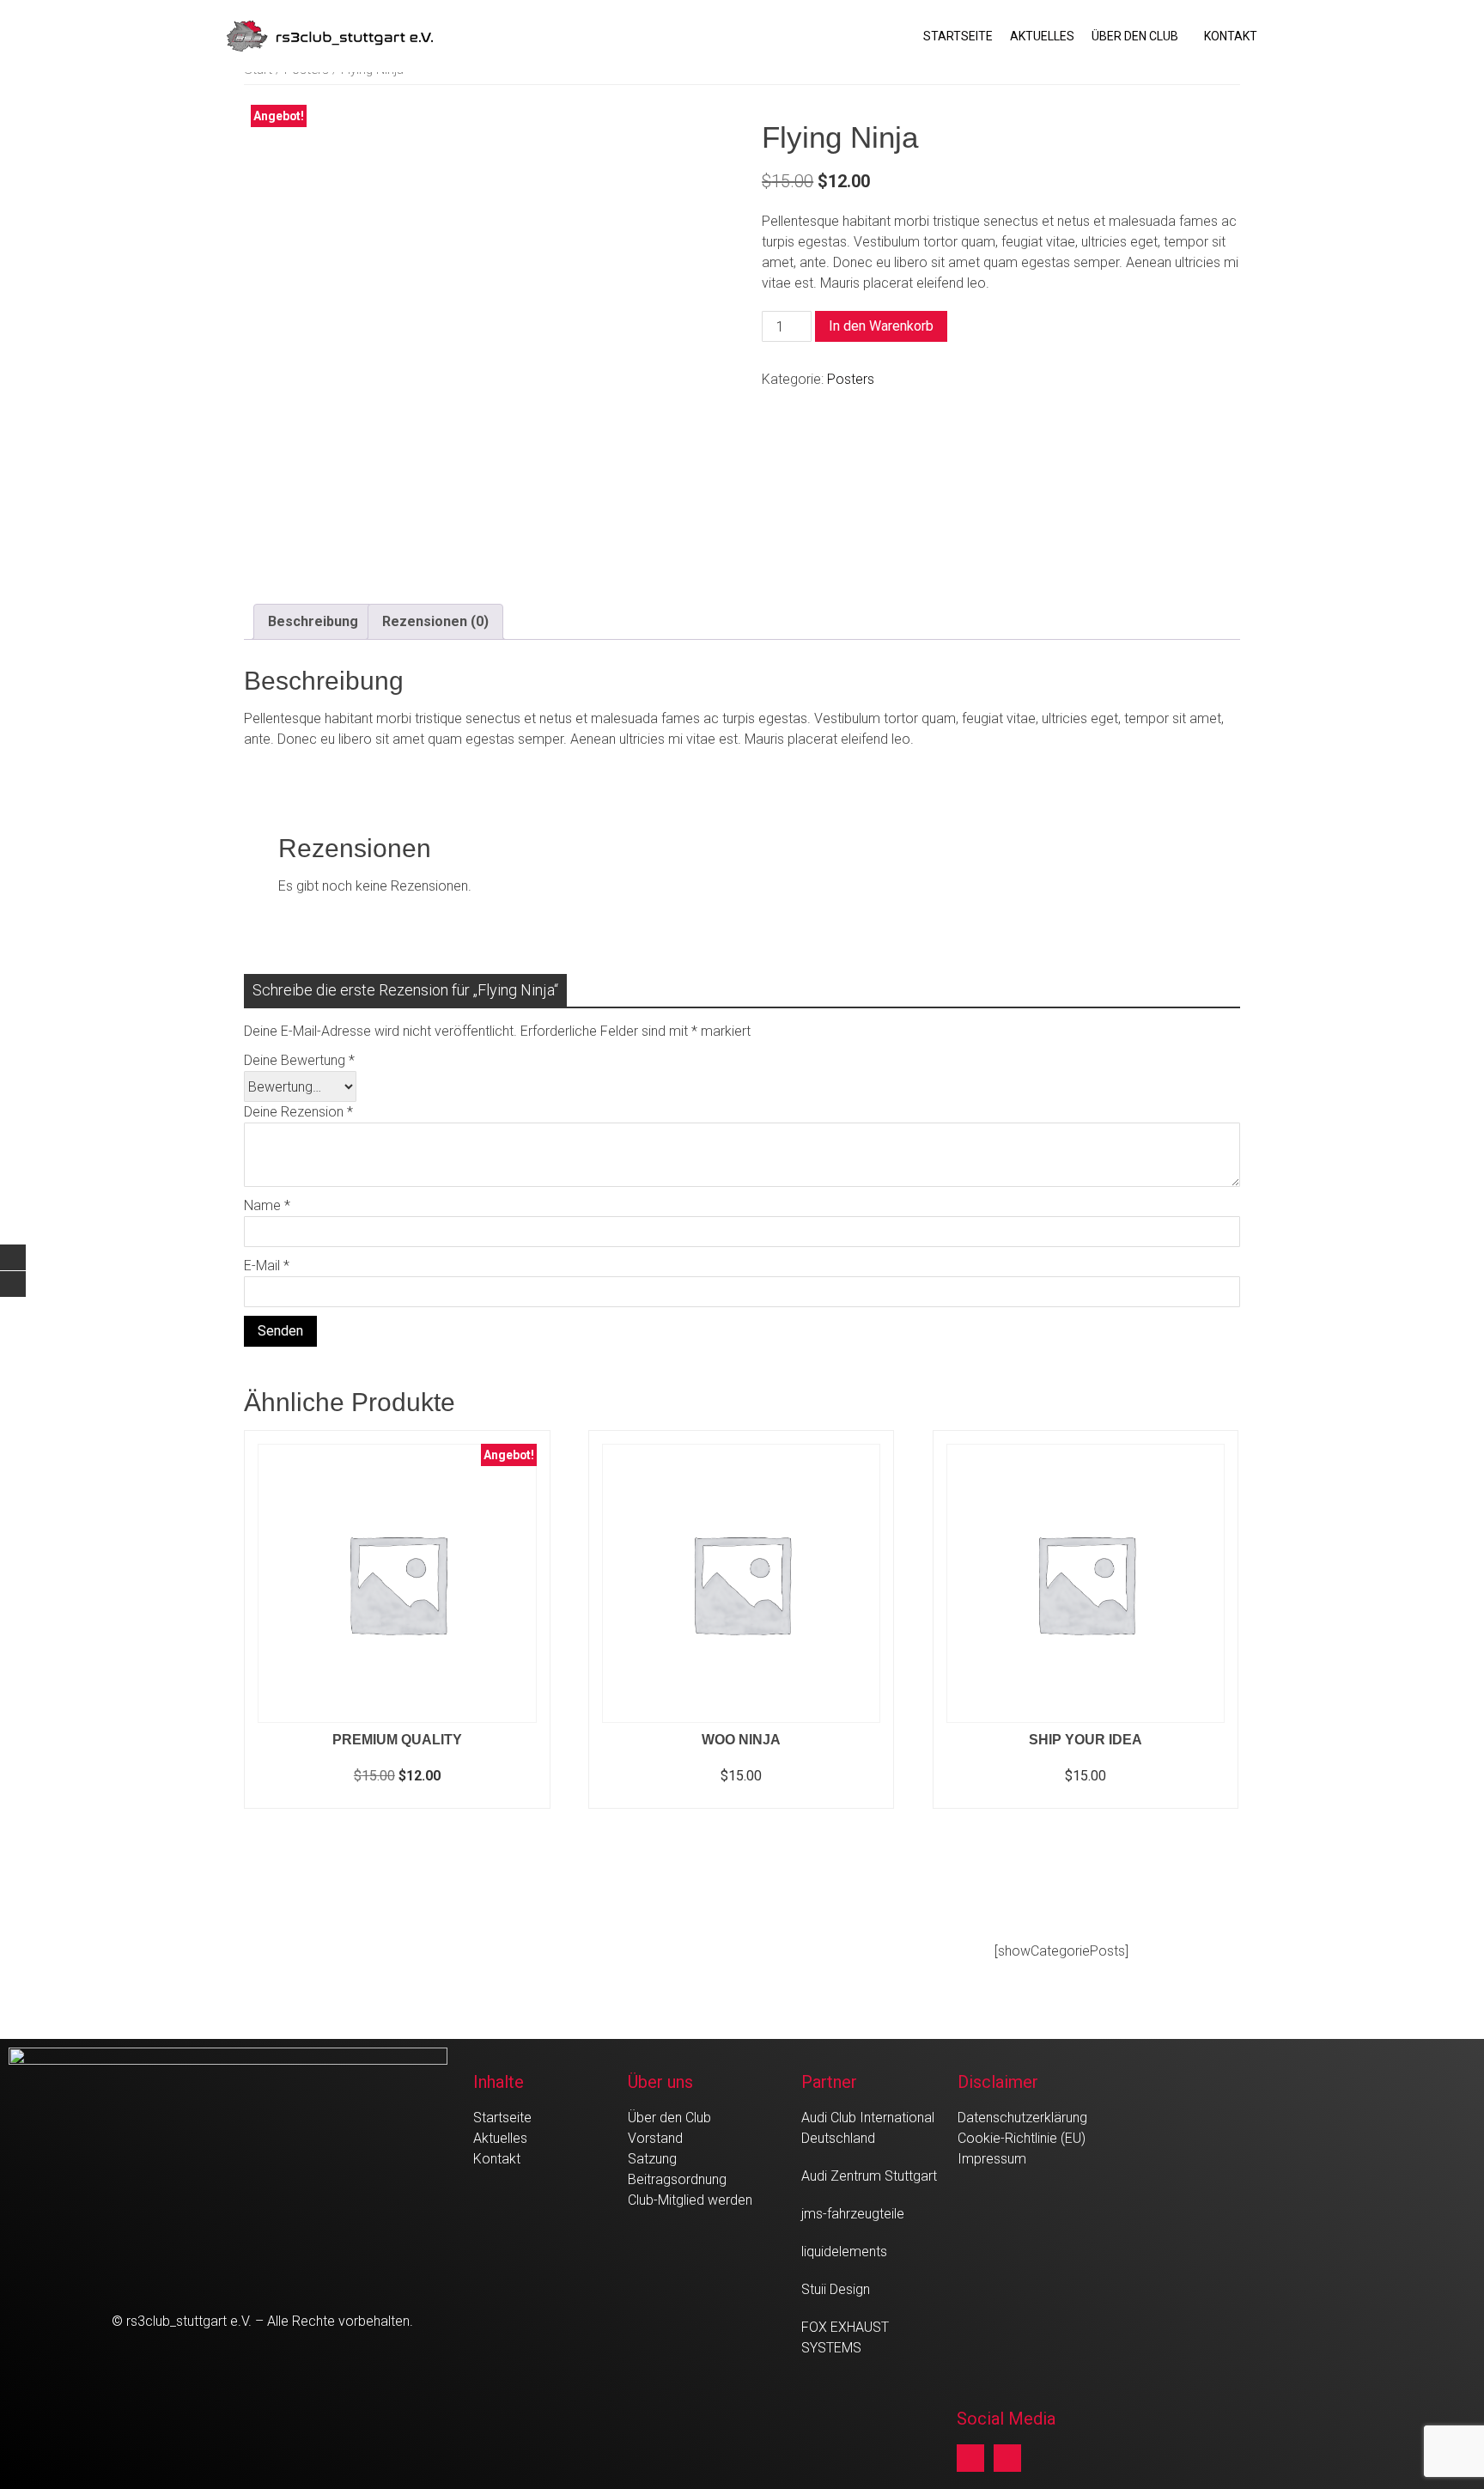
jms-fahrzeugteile (853, 2214)
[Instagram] (1007, 2458)
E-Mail (267, 1266)
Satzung (652, 2159)
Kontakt (1231, 36)
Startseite (958, 36)
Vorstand (655, 2138)
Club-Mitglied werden (690, 2200)
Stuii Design (836, 2289)
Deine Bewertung (299, 1060)
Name (267, 1205)
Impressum (992, 2159)
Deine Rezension (298, 1112)
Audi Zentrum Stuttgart (869, 2176)
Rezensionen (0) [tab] (435, 621)
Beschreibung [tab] (313, 621)
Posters (851, 379)
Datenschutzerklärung (1022, 2118)
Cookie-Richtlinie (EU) (1022, 2138)
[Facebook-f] (970, 2458)
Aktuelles (1042, 36)
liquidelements (844, 2252)
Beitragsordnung (677, 2179)
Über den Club (1135, 36)
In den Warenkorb (881, 326)
